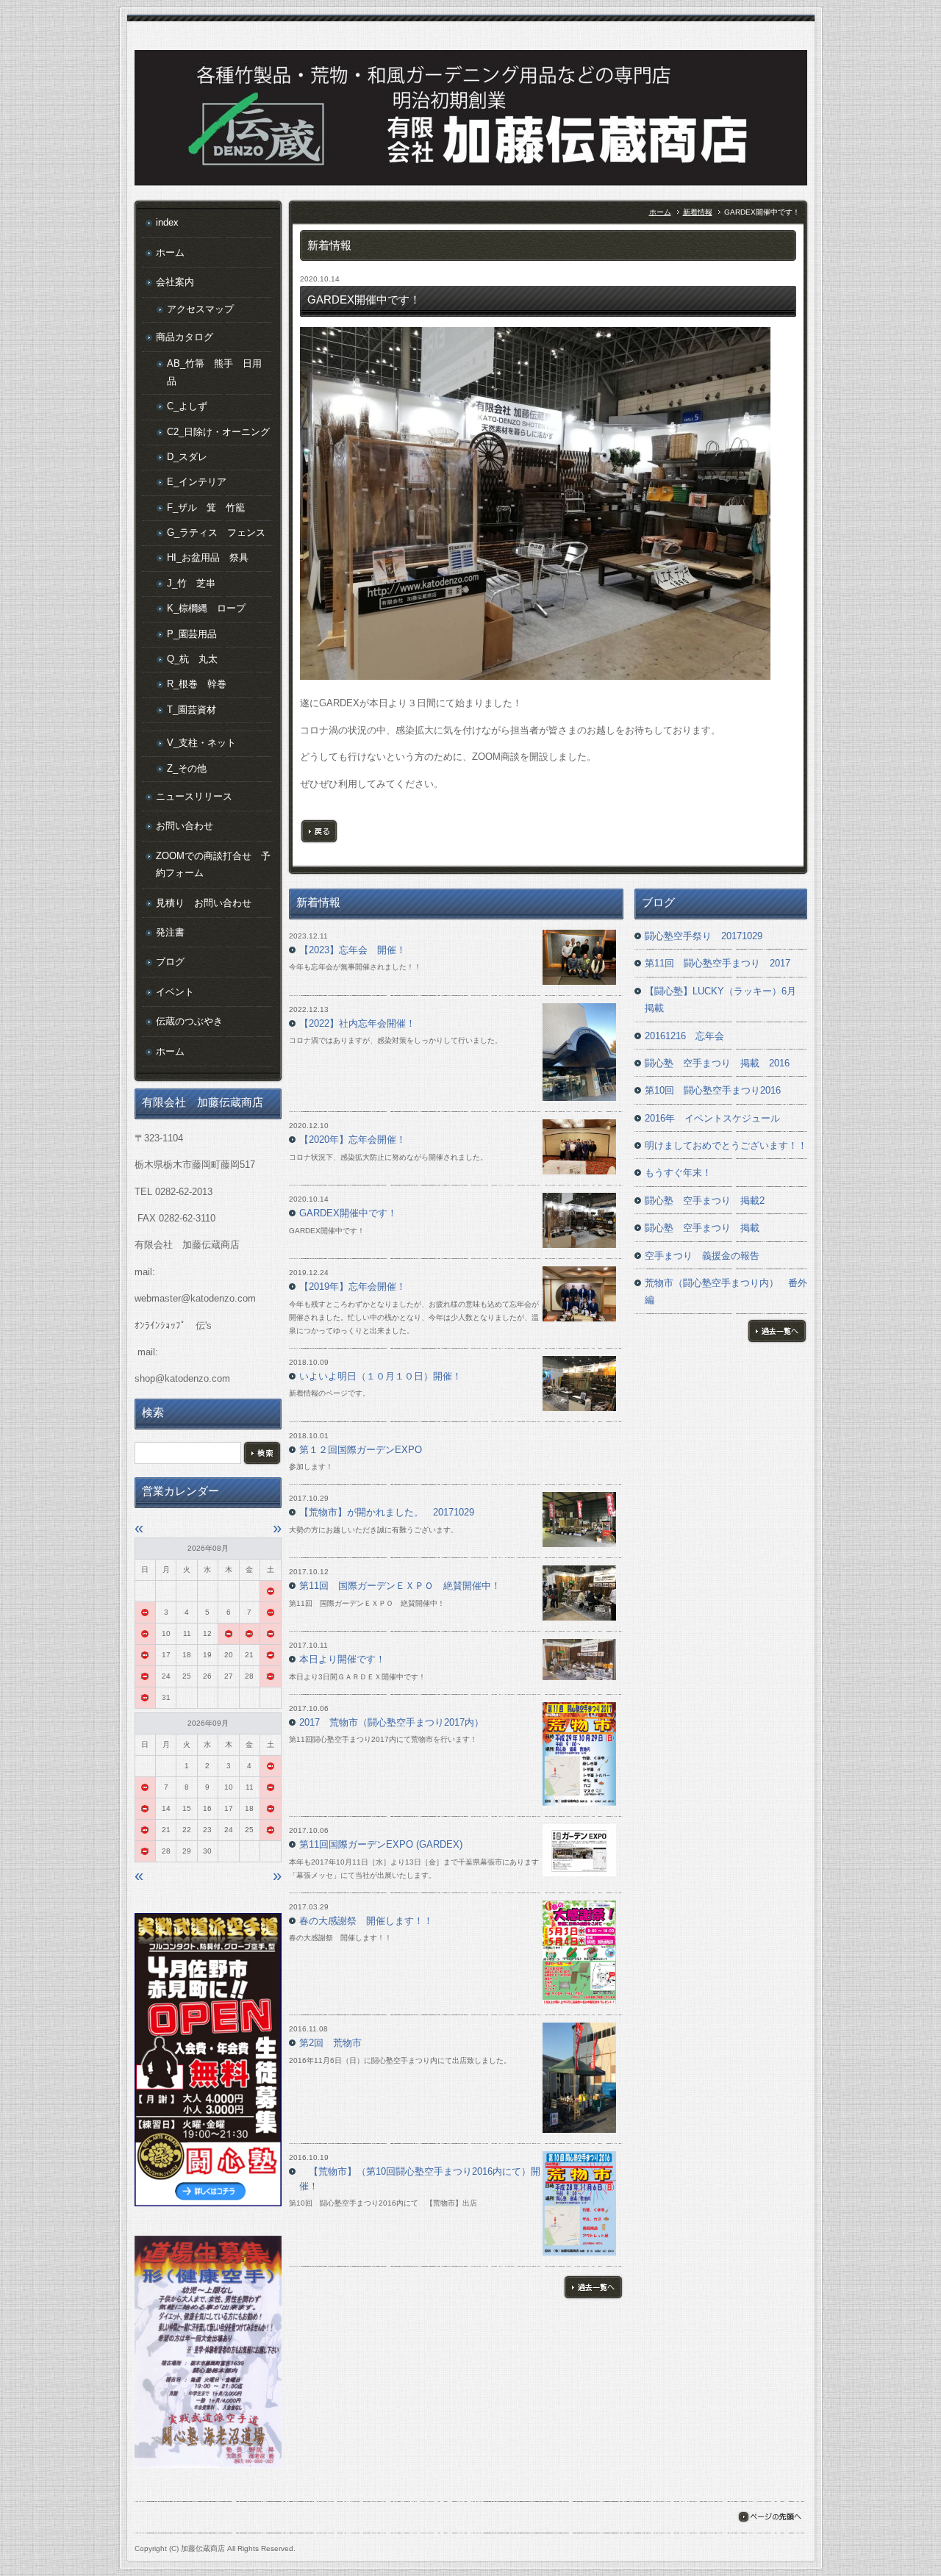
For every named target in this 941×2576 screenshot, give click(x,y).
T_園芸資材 (192, 710)
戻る (319, 831)
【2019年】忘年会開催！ (353, 1287)
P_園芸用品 (192, 634)
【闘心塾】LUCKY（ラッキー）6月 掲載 (725, 1000)
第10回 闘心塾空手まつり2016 (713, 1090)
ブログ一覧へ (777, 1331)
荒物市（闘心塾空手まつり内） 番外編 (726, 1291)
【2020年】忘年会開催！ (353, 1140)
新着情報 (698, 212)
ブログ (170, 962)
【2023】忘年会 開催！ (353, 950)
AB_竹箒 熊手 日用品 (214, 372)
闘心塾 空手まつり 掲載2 (705, 1201)
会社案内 (175, 282)
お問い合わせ (185, 826)
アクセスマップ (200, 309)
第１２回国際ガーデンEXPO (361, 1450)
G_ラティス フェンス (216, 532)
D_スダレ (187, 457)
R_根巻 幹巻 (197, 684)
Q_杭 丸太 (192, 659)
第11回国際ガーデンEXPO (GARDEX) (381, 1844)
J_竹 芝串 (191, 583)
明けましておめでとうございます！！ (726, 1145)
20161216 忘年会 (684, 1036)
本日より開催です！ (342, 1659)
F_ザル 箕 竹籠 (206, 507)
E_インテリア (197, 482)
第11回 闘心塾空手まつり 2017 (718, 963)
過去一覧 (593, 2287)
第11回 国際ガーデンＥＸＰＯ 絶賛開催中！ (400, 1586)
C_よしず (187, 406)
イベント (175, 992)
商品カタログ (185, 337)
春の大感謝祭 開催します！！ (366, 1921)
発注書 (170, 932)
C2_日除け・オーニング (218, 432)
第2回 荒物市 (330, 2043)
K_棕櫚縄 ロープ (206, 608)
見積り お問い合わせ (204, 903)
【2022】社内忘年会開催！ (357, 1023)
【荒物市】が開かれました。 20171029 (387, 1512)
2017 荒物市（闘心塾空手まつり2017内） (391, 1722)
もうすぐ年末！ (678, 1173)
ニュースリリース (194, 796)
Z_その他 (187, 768)
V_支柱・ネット (201, 743)
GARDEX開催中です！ (348, 1213)
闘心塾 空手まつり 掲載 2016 (717, 1063)
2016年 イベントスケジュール (712, 1118)
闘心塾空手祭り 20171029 (704, 936)
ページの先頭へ (769, 2517)
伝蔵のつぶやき (189, 1021)
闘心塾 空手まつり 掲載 (702, 1228)
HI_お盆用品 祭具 (208, 557)
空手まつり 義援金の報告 (702, 1256)
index (167, 222)
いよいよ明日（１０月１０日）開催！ (380, 1376)
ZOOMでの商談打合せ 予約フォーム (213, 864)
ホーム (660, 212)
